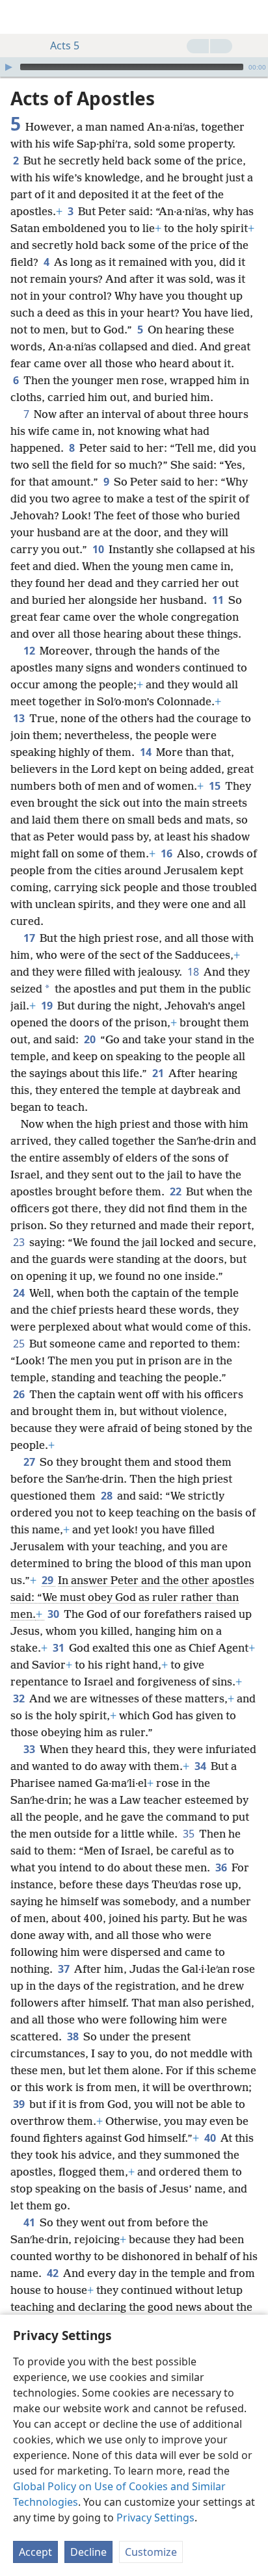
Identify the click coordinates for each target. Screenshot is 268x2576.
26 (20, 1394)
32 (20, 1698)
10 (99, 549)
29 (48, 1580)
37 (65, 1969)
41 (30, 2222)
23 (20, 1242)
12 (30, 651)
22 (177, 1191)
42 (54, 2273)
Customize (151, 2552)
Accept (35, 2552)
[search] (252, 17)
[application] (134, 67)
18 (194, 972)
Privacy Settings (155, 2517)
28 (108, 1496)
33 (30, 1749)
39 (20, 2104)
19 (48, 1006)
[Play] (8, 67)
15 (216, 786)
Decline (88, 2552)
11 (219, 600)
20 (91, 1039)
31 (60, 1648)
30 (54, 1614)
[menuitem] (20, 17)
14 (147, 752)
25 (20, 1344)
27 (30, 1462)
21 (159, 1073)
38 (74, 2036)
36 (222, 1867)
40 (211, 2138)
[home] (20, 17)
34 (201, 1766)
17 (30, 938)
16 (167, 853)
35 (190, 1834)
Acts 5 (65, 46)
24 (20, 1293)
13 (20, 718)
